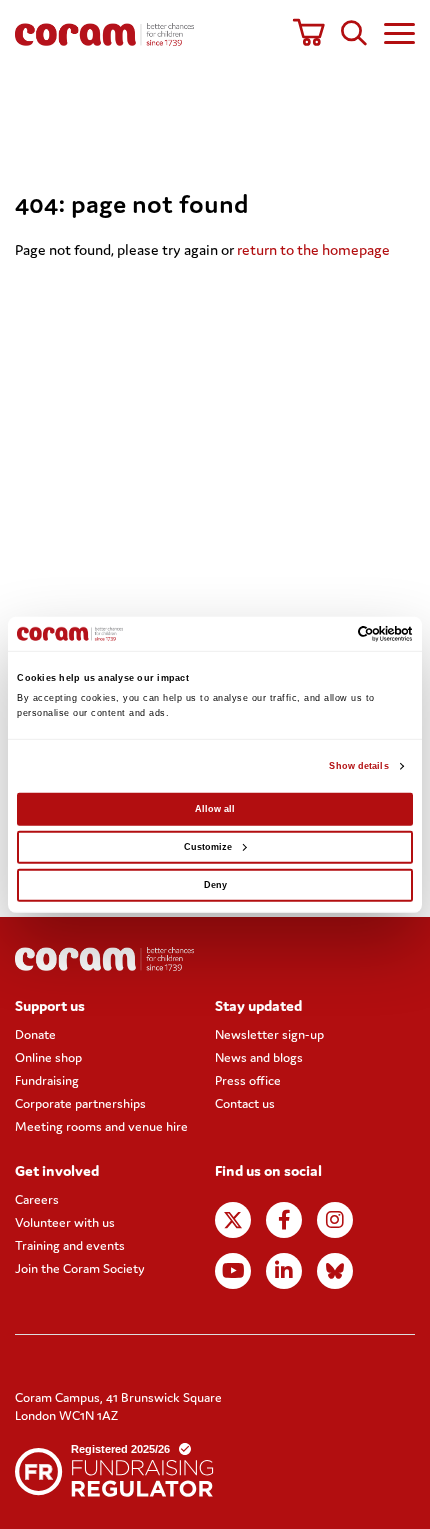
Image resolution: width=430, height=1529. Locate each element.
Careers (37, 1199)
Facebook (284, 1220)
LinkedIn (284, 1271)
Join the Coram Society (80, 1268)
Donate (35, 1034)
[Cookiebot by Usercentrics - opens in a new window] (325, 634)
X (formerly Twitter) (233, 1220)
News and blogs (259, 1057)
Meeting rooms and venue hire (101, 1126)
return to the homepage (313, 249)
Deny (215, 885)
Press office (248, 1080)
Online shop (48, 1057)
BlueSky (335, 1271)
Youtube (233, 1271)
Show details (358, 766)
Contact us (245, 1103)
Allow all (215, 809)
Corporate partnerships (80, 1103)
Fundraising (47, 1080)
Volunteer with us (65, 1222)
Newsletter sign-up (269, 1034)
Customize (208, 847)
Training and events (70, 1245)
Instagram (335, 1220)
